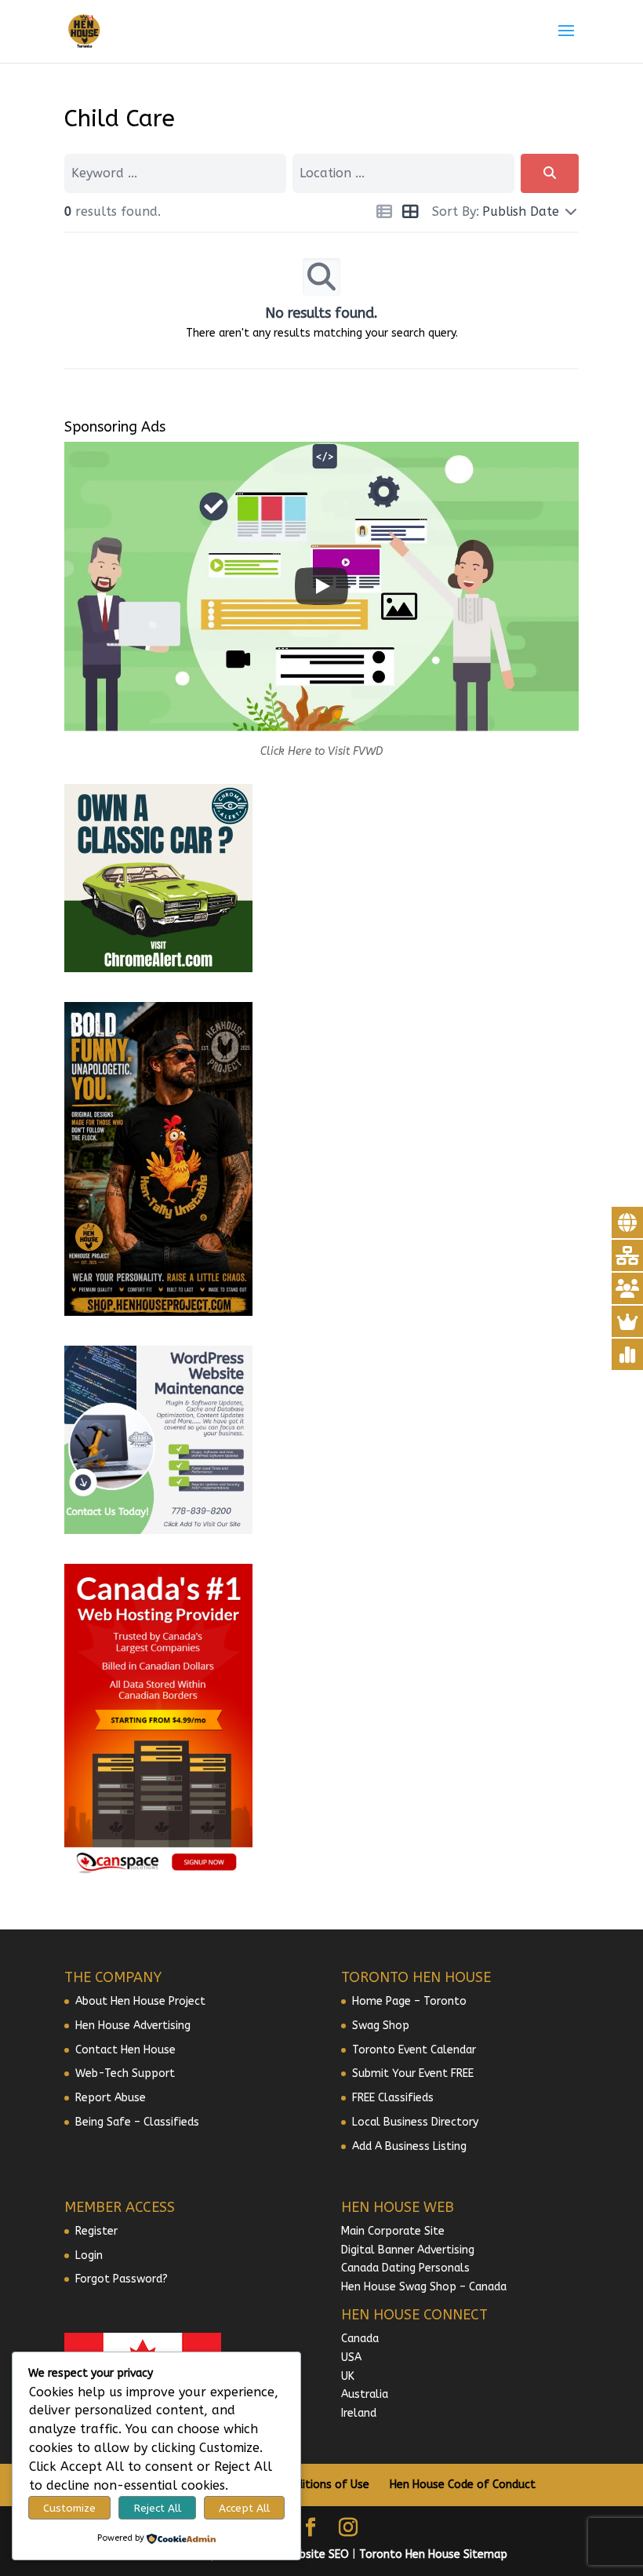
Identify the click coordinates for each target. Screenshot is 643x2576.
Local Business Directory (415, 2122)
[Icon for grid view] (410, 214)
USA (351, 2357)
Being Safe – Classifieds (137, 2122)
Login (89, 2255)
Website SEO (316, 2554)
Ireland (359, 2413)
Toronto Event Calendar (414, 2050)
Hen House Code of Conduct (463, 2485)
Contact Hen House (125, 2050)
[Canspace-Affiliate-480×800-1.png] (158, 1874)
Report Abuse (111, 2098)
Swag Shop (381, 2026)
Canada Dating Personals (405, 2268)
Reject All (158, 2508)
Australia (365, 2394)
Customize (69, 2508)
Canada (360, 2339)
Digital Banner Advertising (408, 2250)
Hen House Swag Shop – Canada (424, 2287)
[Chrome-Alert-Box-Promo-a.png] (158, 969)
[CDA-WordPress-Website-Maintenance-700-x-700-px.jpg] (158, 1530)
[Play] (321, 586)
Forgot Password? (122, 2279)
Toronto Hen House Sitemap (433, 2554)
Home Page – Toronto (409, 2001)
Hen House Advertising (133, 2026)
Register (96, 2231)
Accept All (244, 2508)
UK (348, 2376)
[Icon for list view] (384, 214)
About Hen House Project (140, 2001)
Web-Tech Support (125, 2073)
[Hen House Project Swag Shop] (158, 1312)
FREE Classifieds (393, 2098)
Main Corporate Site (393, 2231)
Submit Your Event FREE (413, 2073)
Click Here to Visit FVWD (321, 751)
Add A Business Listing (409, 2146)
